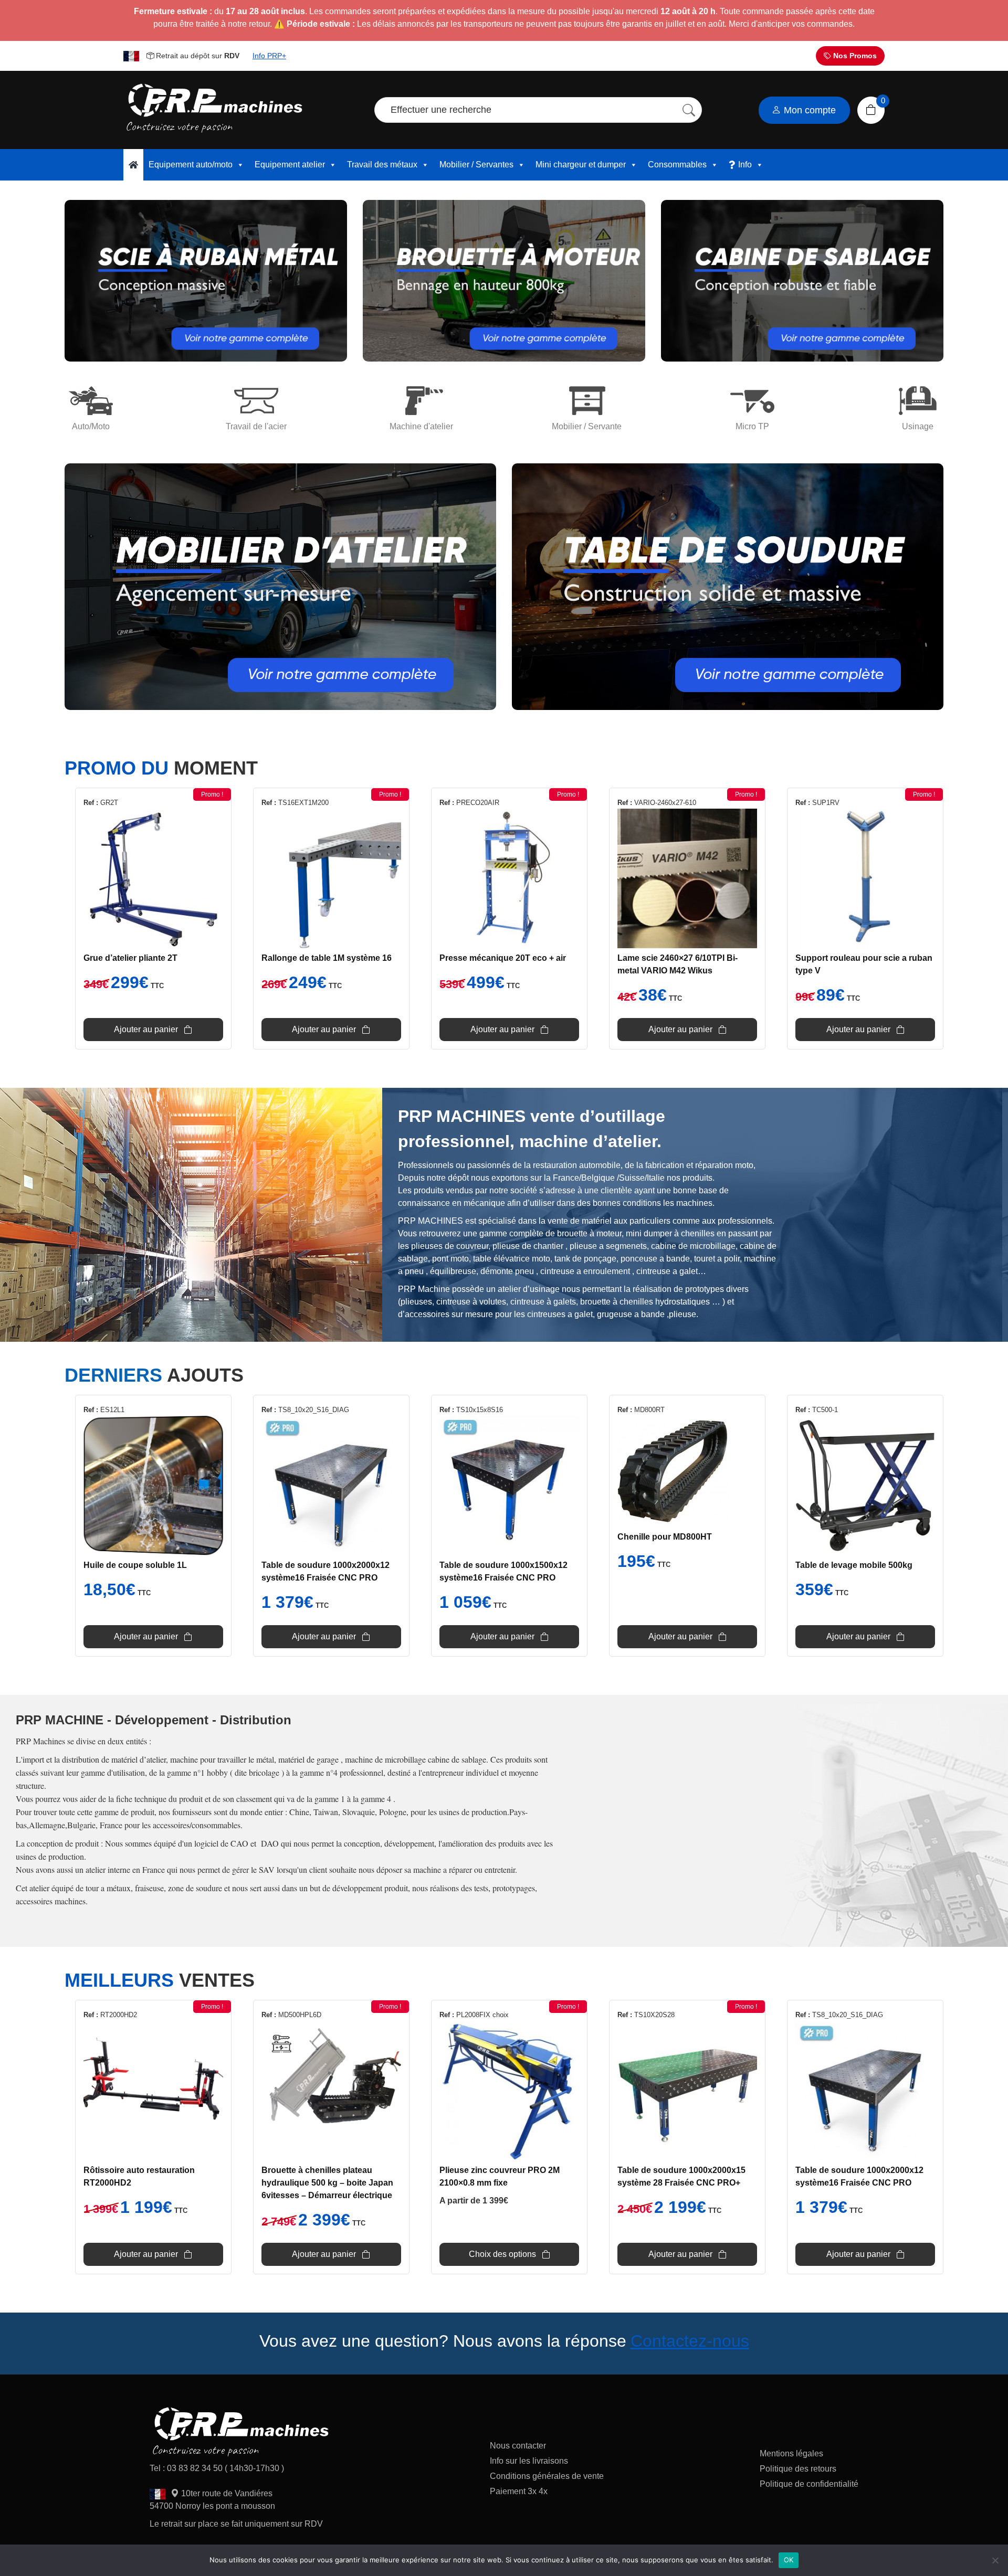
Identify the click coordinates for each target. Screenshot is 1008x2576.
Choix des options (502, 2254)
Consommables (677, 165)
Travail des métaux (382, 165)
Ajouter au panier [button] (146, 1029)
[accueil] (133, 165)
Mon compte (808, 110)
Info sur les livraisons (529, 2461)
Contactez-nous (690, 2341)
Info (745, 165)
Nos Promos (854, 56)
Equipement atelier (290, 165)
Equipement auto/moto (191, 165)
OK (789, 2560)
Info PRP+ (269, 56)
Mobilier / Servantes (476, 165)
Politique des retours (799, 2469)
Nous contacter (518, 2446)
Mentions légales (791, 2453)
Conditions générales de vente (547, 2476)
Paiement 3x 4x (519, 2491)
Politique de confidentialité (809, 2484)
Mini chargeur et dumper (581, 165)
